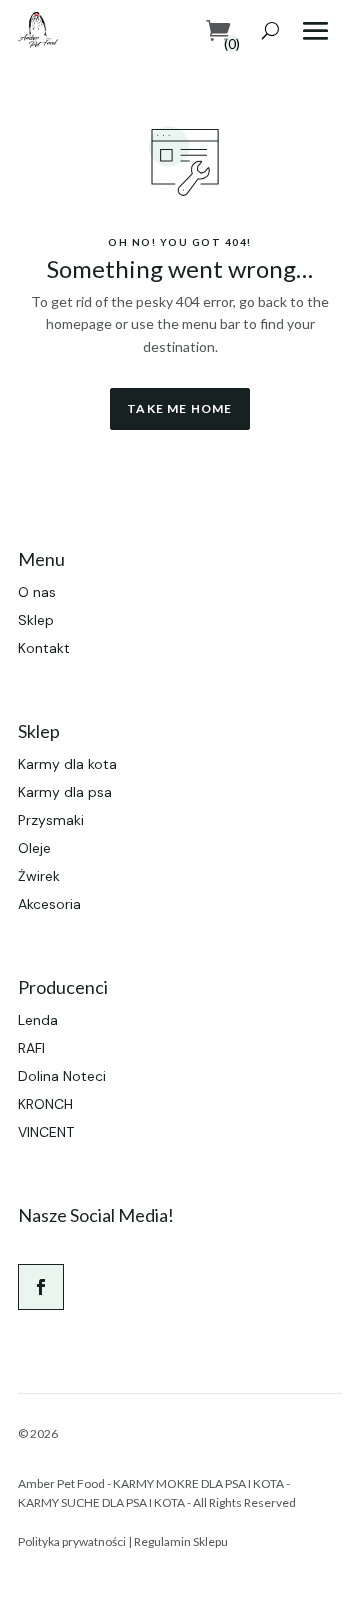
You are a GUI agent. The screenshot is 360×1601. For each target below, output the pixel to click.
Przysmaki (51, 820)
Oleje (34, 848)
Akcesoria (49, 904)
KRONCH (45, 1104)
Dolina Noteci (62, 1076)
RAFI (31, 1048)
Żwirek (39, 876)
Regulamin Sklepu (181, 1541)
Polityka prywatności (72, 1541)
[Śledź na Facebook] (41, 1287)
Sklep (36, 620)
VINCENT (46, 1132)
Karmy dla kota (67, 764)
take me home (179, 408)
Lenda (38, 1020)
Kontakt (44, 648)
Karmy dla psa (65, 792)
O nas (37, 592)
